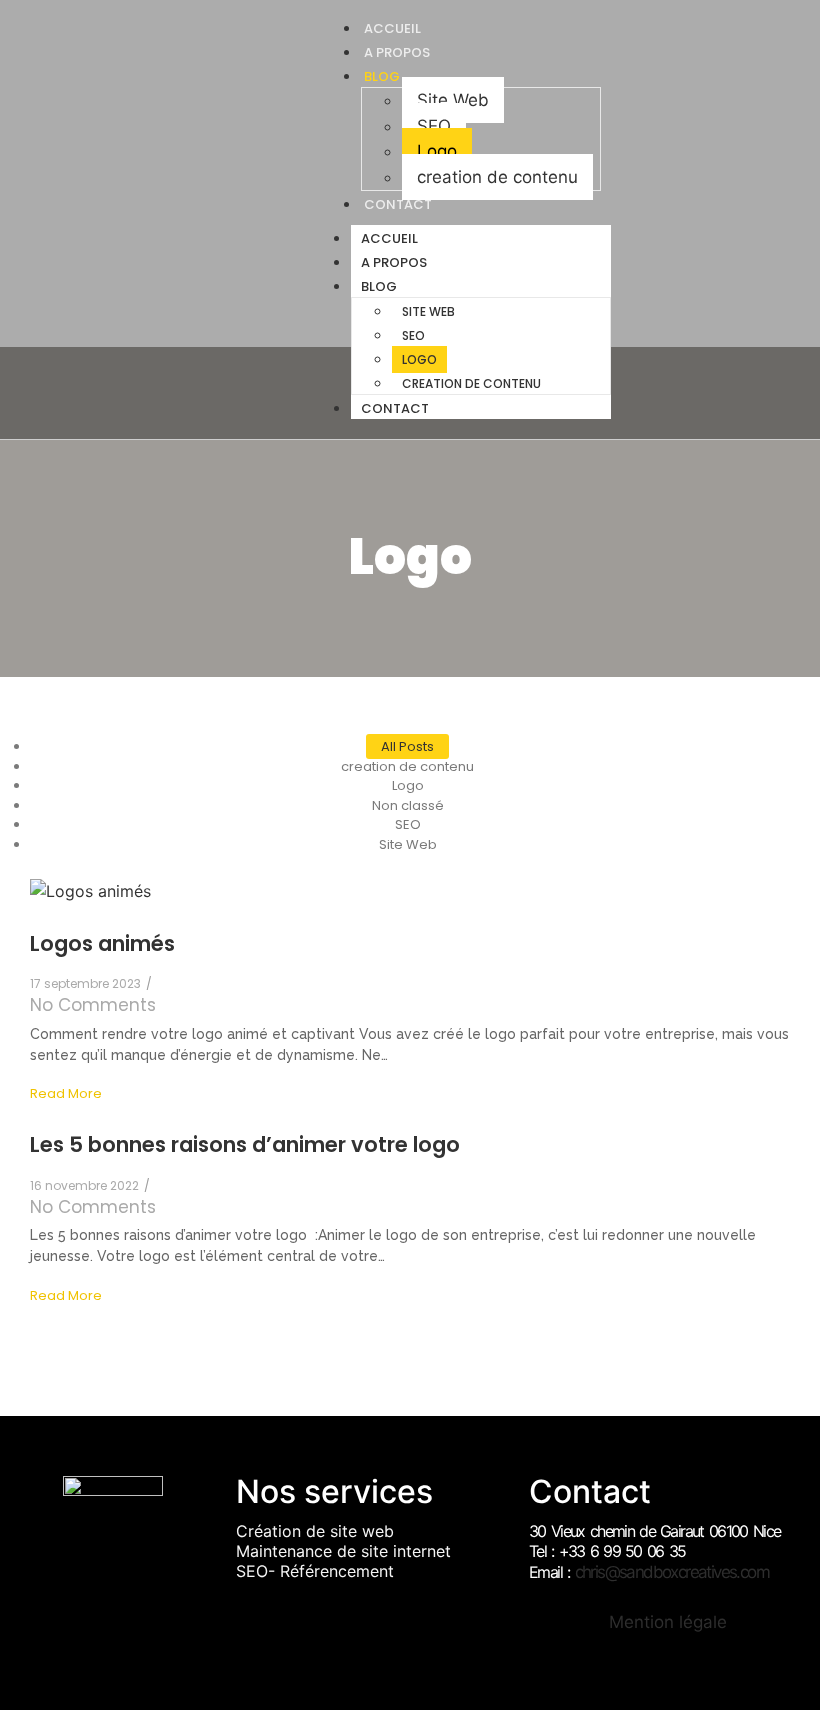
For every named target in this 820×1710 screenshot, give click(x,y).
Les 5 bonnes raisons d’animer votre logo (245, 1144)
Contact (398, 204)
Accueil (389, 238)
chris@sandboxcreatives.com (672, 1572)
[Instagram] (685, 220)
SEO (434, 126)
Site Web (453, 100)
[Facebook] (656, 220)
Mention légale (668, 1622)
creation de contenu (497, 177)
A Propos (394, 262)
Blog (382, 76)
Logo (437, 151)
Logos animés (102, 943)
